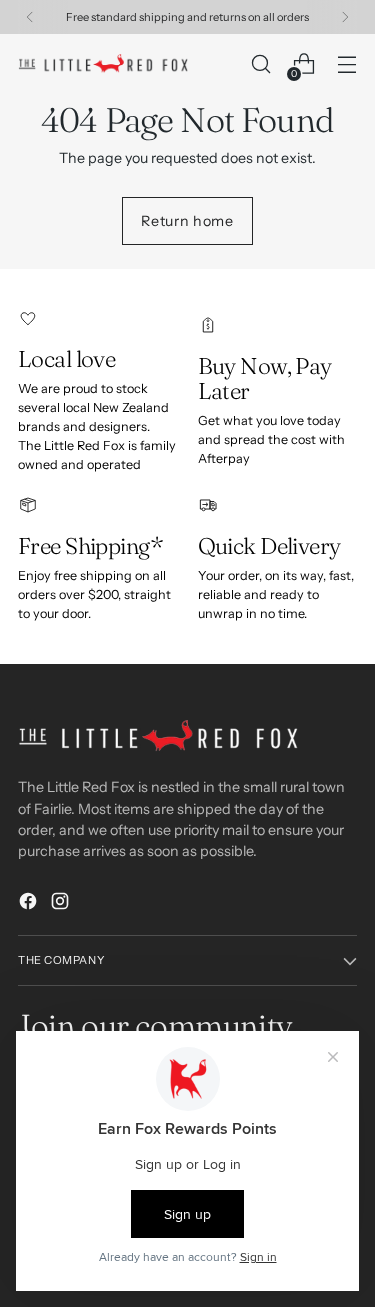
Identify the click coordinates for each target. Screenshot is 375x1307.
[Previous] (30, 17)
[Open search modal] (260, 64)
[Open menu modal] (346, 64)
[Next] (345, 17)
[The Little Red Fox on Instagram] (62, 904)
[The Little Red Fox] (103, 64)
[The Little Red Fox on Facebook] (30, 904)
